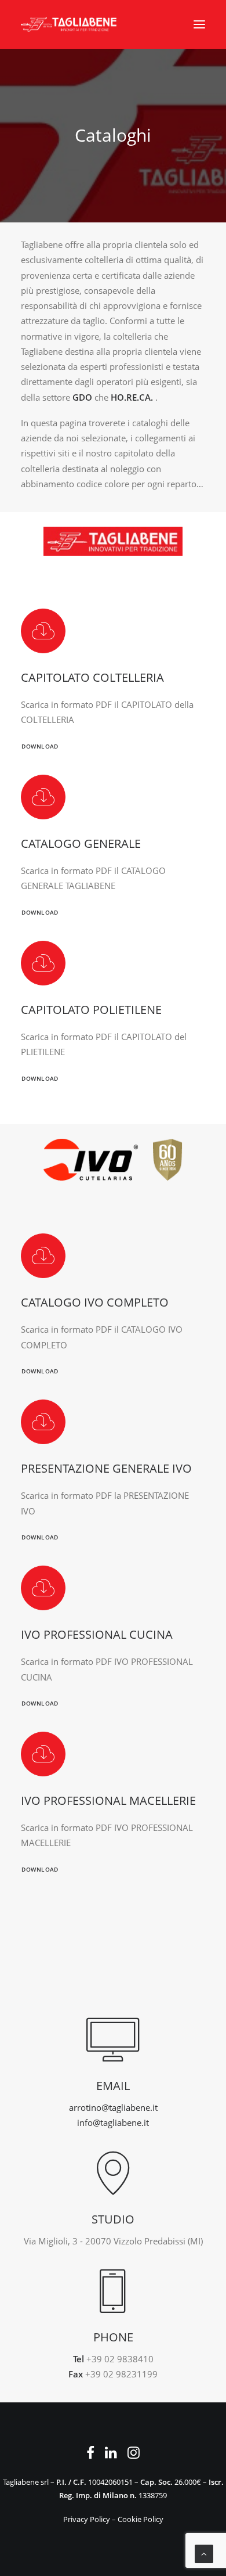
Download (40, 747)
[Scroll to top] (204, 2553)
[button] (199, 24)
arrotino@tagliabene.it (113, 2107)
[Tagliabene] (69, 24)
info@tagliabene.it (113, 2122)
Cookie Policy (141, 2519)
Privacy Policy (87, 2519)
